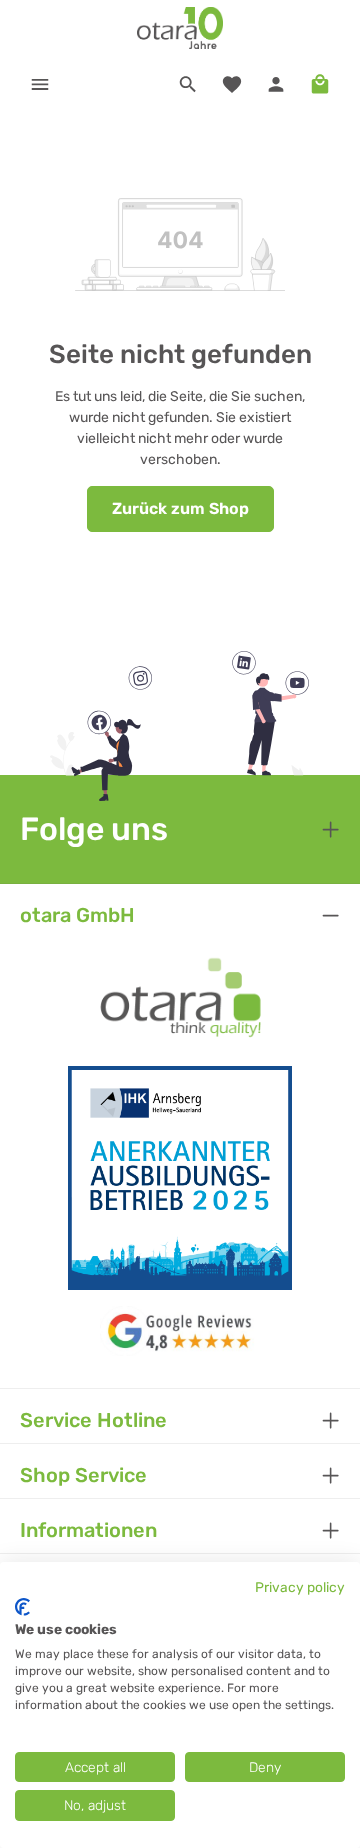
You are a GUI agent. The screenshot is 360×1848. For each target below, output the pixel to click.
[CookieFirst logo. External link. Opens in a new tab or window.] (22, 1607)
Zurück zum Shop (180, 508)
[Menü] (40, 84)
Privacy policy (300, 1587)
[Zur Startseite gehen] (180, 28)
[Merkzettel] (232, 84)
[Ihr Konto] (276, 84)
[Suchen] (188, 84)
